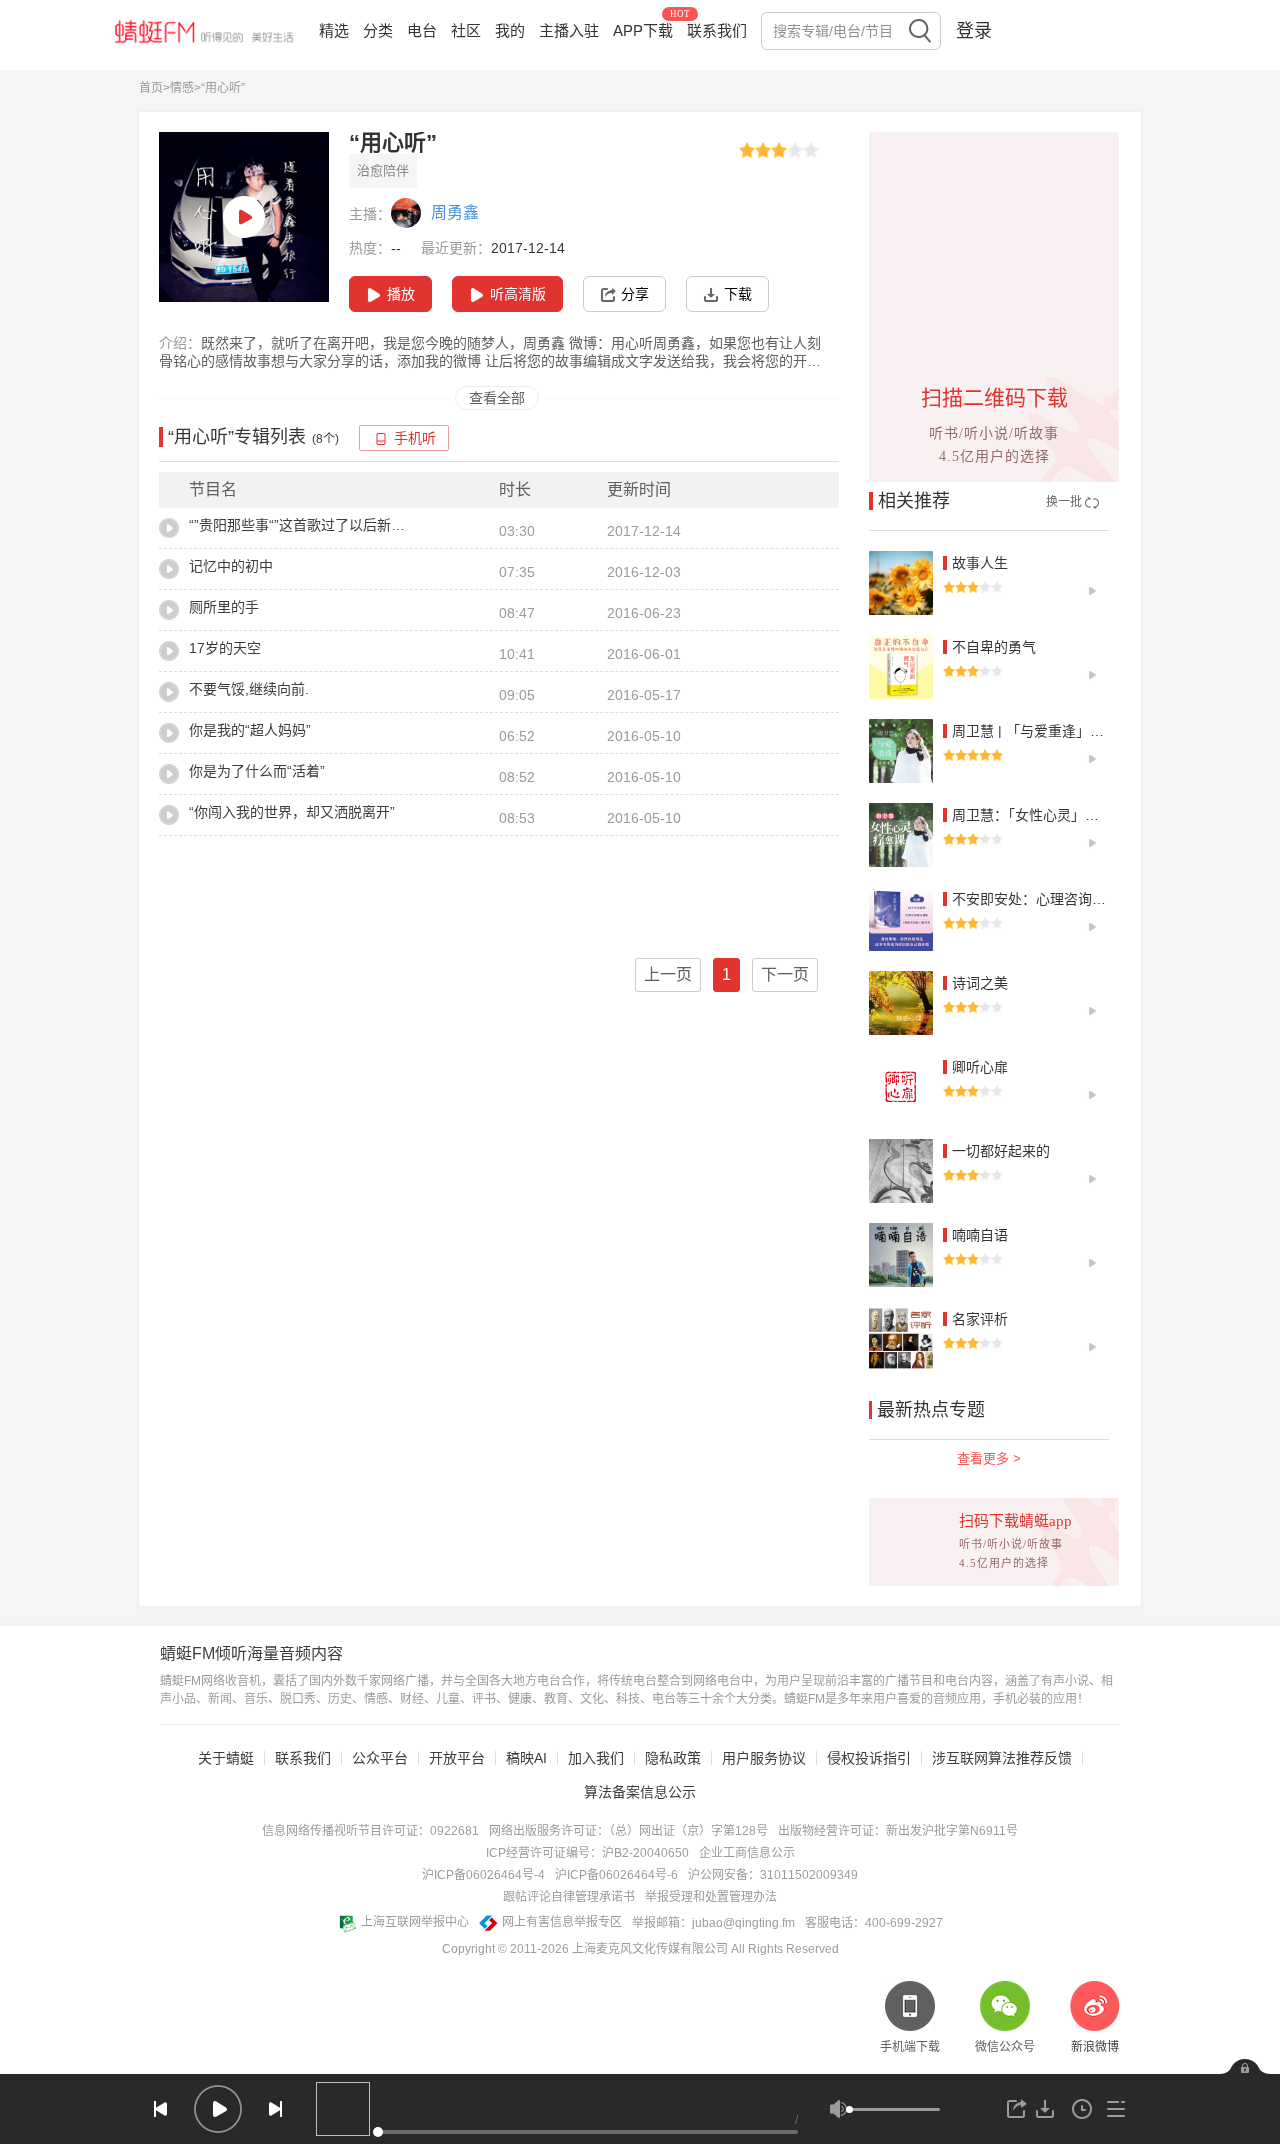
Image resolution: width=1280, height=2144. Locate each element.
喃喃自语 (980, 1235)
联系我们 (717, 30)
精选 (334, 30)
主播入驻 (569, 30)
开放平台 (457, 1758)
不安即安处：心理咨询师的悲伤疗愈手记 (1078, 899)
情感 (182, 88)
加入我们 (596, 1758)
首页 (151, 88)
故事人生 (980, 563)
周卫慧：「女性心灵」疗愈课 (1039, 815)
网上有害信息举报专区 (562, 1922)
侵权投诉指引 (869, 1758)
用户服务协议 (764, 1758)
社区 (466, 30)
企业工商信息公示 (747, 1853)
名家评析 (980, 1319)
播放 (401, 294)
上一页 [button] (668, 974)
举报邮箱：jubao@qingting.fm (713, 1923)
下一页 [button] (785, 974)
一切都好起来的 (1001, 1151)
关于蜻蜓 (226, 1758)
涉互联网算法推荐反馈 (1002, 1758)
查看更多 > (989, 1458)
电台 (422, 30)
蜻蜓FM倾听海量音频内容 (251, 1654)
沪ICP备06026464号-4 (483, 1875)
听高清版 (518, 294)
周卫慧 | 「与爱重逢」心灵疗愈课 (1056, 731)
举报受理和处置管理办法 (711, 1897)
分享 (635, 294)
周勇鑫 (455, 212)
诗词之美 (980, 983)
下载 (738, 294)
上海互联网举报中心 (415, 1922)
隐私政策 (673, 1758)
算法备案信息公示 (640, 1792)
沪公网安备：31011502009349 (773, 1875)
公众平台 (380, 1758)
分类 (378, 30)
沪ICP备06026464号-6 (616, 1875)
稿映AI (526, 1758)
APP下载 (643, 30)
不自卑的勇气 (994, 647)
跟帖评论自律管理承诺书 (569, 1897)
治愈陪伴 (383, 170)
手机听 (415, 438)
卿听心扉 (980, 1067)
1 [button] (726, 974)
